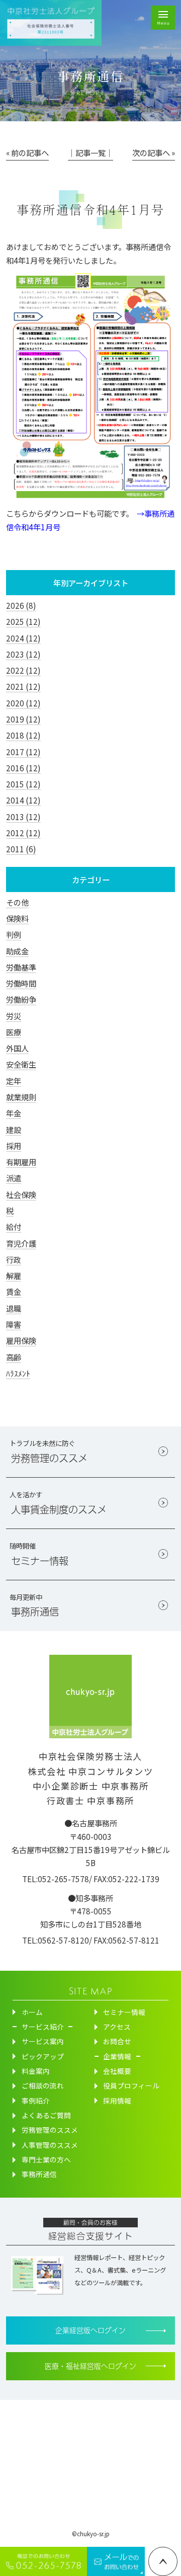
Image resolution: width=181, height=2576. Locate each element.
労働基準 (21, 967)
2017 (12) (23, 752)
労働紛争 (21, 999)
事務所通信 (39, 2174)
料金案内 (36, 2071)
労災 (14, 1016)
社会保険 (21, 1194)
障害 (14, 1324)
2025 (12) (23, 621)
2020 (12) (23, 703)
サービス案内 (43, 2041)
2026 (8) (21, 605)
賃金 (14, 1292)
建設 (14, 1130)
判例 (14, 934)
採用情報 (117, 2101)
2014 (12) (23, 800)
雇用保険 (21, 1340)
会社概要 (117, 2071)
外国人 (17, 1048)
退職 (14, 1308)
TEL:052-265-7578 (56, 1879)
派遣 (14, 1178)
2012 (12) (23, 833)
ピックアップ (43, 2056)
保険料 (17, 918)
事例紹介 (36, 2101)
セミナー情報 (124, 2012)
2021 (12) (23, 686)
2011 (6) (21, 849)
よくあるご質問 (46, 2115)
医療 (14, 1032)
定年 (14, 1081)
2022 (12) (23, 670)
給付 (14, 1227)
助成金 (17, 951)
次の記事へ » (154, 152)
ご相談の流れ (43, 2085)
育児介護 (21, 1243)
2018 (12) (23, 735)
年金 (14, 1113)
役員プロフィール (131, 2085)
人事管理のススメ (50, 2145)
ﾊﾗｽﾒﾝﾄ (18, 1373)
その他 (17, 902)
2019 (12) (23, 719)
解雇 (14, 1275)
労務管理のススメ (50, 2130)
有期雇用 (21, 1162)
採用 (14, 1146)
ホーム (32, 2012)
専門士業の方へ (46, 2159)
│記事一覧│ (90, 152)
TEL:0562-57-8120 (56, 1940)
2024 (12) (23, 638)
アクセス (117, 2027)
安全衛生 (21, 1064)
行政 (14, 1259)
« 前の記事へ (27, 152)
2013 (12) (23, 817)
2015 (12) (23, 784)
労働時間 (21, 983)
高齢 (14, 1357)
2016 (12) (23, 768)
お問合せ (117, 2041)
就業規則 (21, 1097)
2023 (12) (23, 654)
